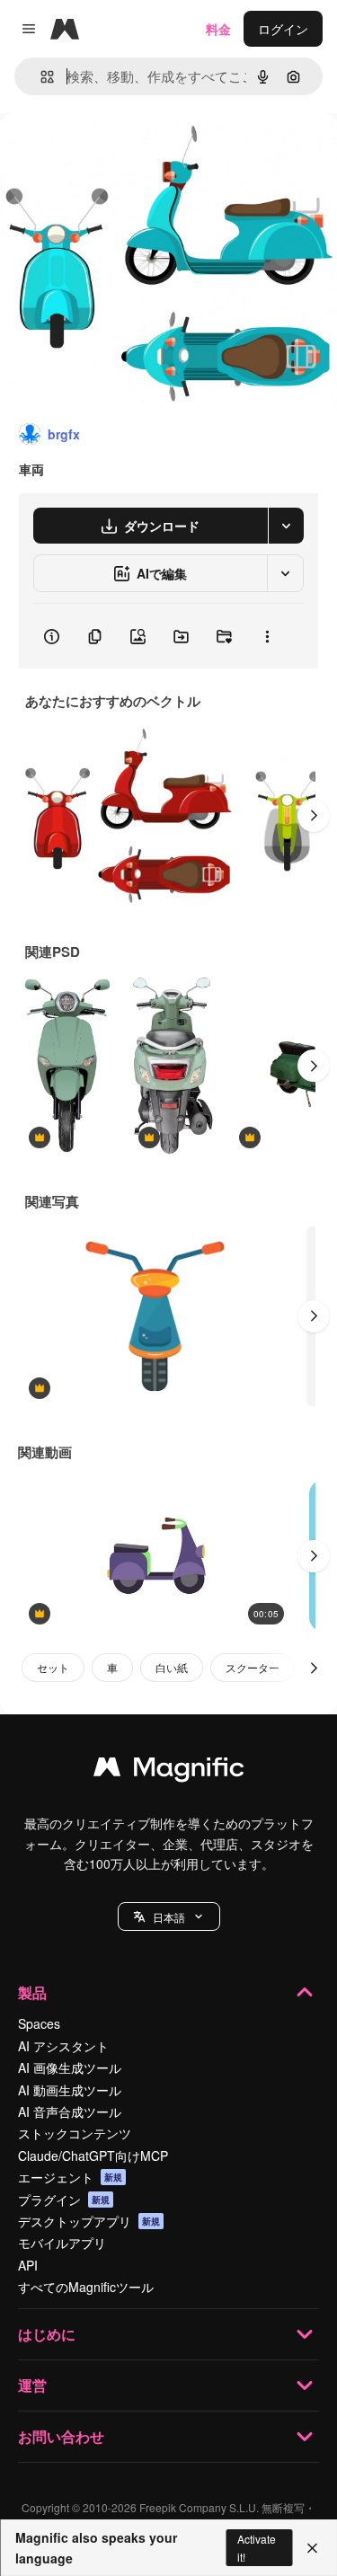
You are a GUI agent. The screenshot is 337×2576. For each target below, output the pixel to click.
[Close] (312, 2548)
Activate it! (257, 2547)
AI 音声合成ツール (70, 2111)
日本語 (169, 1917)
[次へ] (314, 816)
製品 (32, 1992)
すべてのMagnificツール (86, 2287)
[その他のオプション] (267, 636)
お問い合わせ (61, 2436)
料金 (218, 29)
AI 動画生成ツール (70, 2090)
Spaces (39, 2023)
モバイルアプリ (62, 2243)
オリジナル (124, 154)
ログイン (283, 29)
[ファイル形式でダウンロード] (286, 526)
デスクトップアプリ (89, 2221)
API (28, 2265)
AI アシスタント (63, 2046)
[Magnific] (169, 1771)
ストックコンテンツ (75, 2133)
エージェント (70, 2177)
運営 (32, 2385)
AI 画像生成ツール (70, 2067)
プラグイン (64, 2200)
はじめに (47, 2334)
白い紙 (172, 1667)
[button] (169, 1917)
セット (53, 1667)
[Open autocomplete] (40, 77)
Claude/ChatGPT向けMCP (93, 2156)
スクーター (253, 1667)
